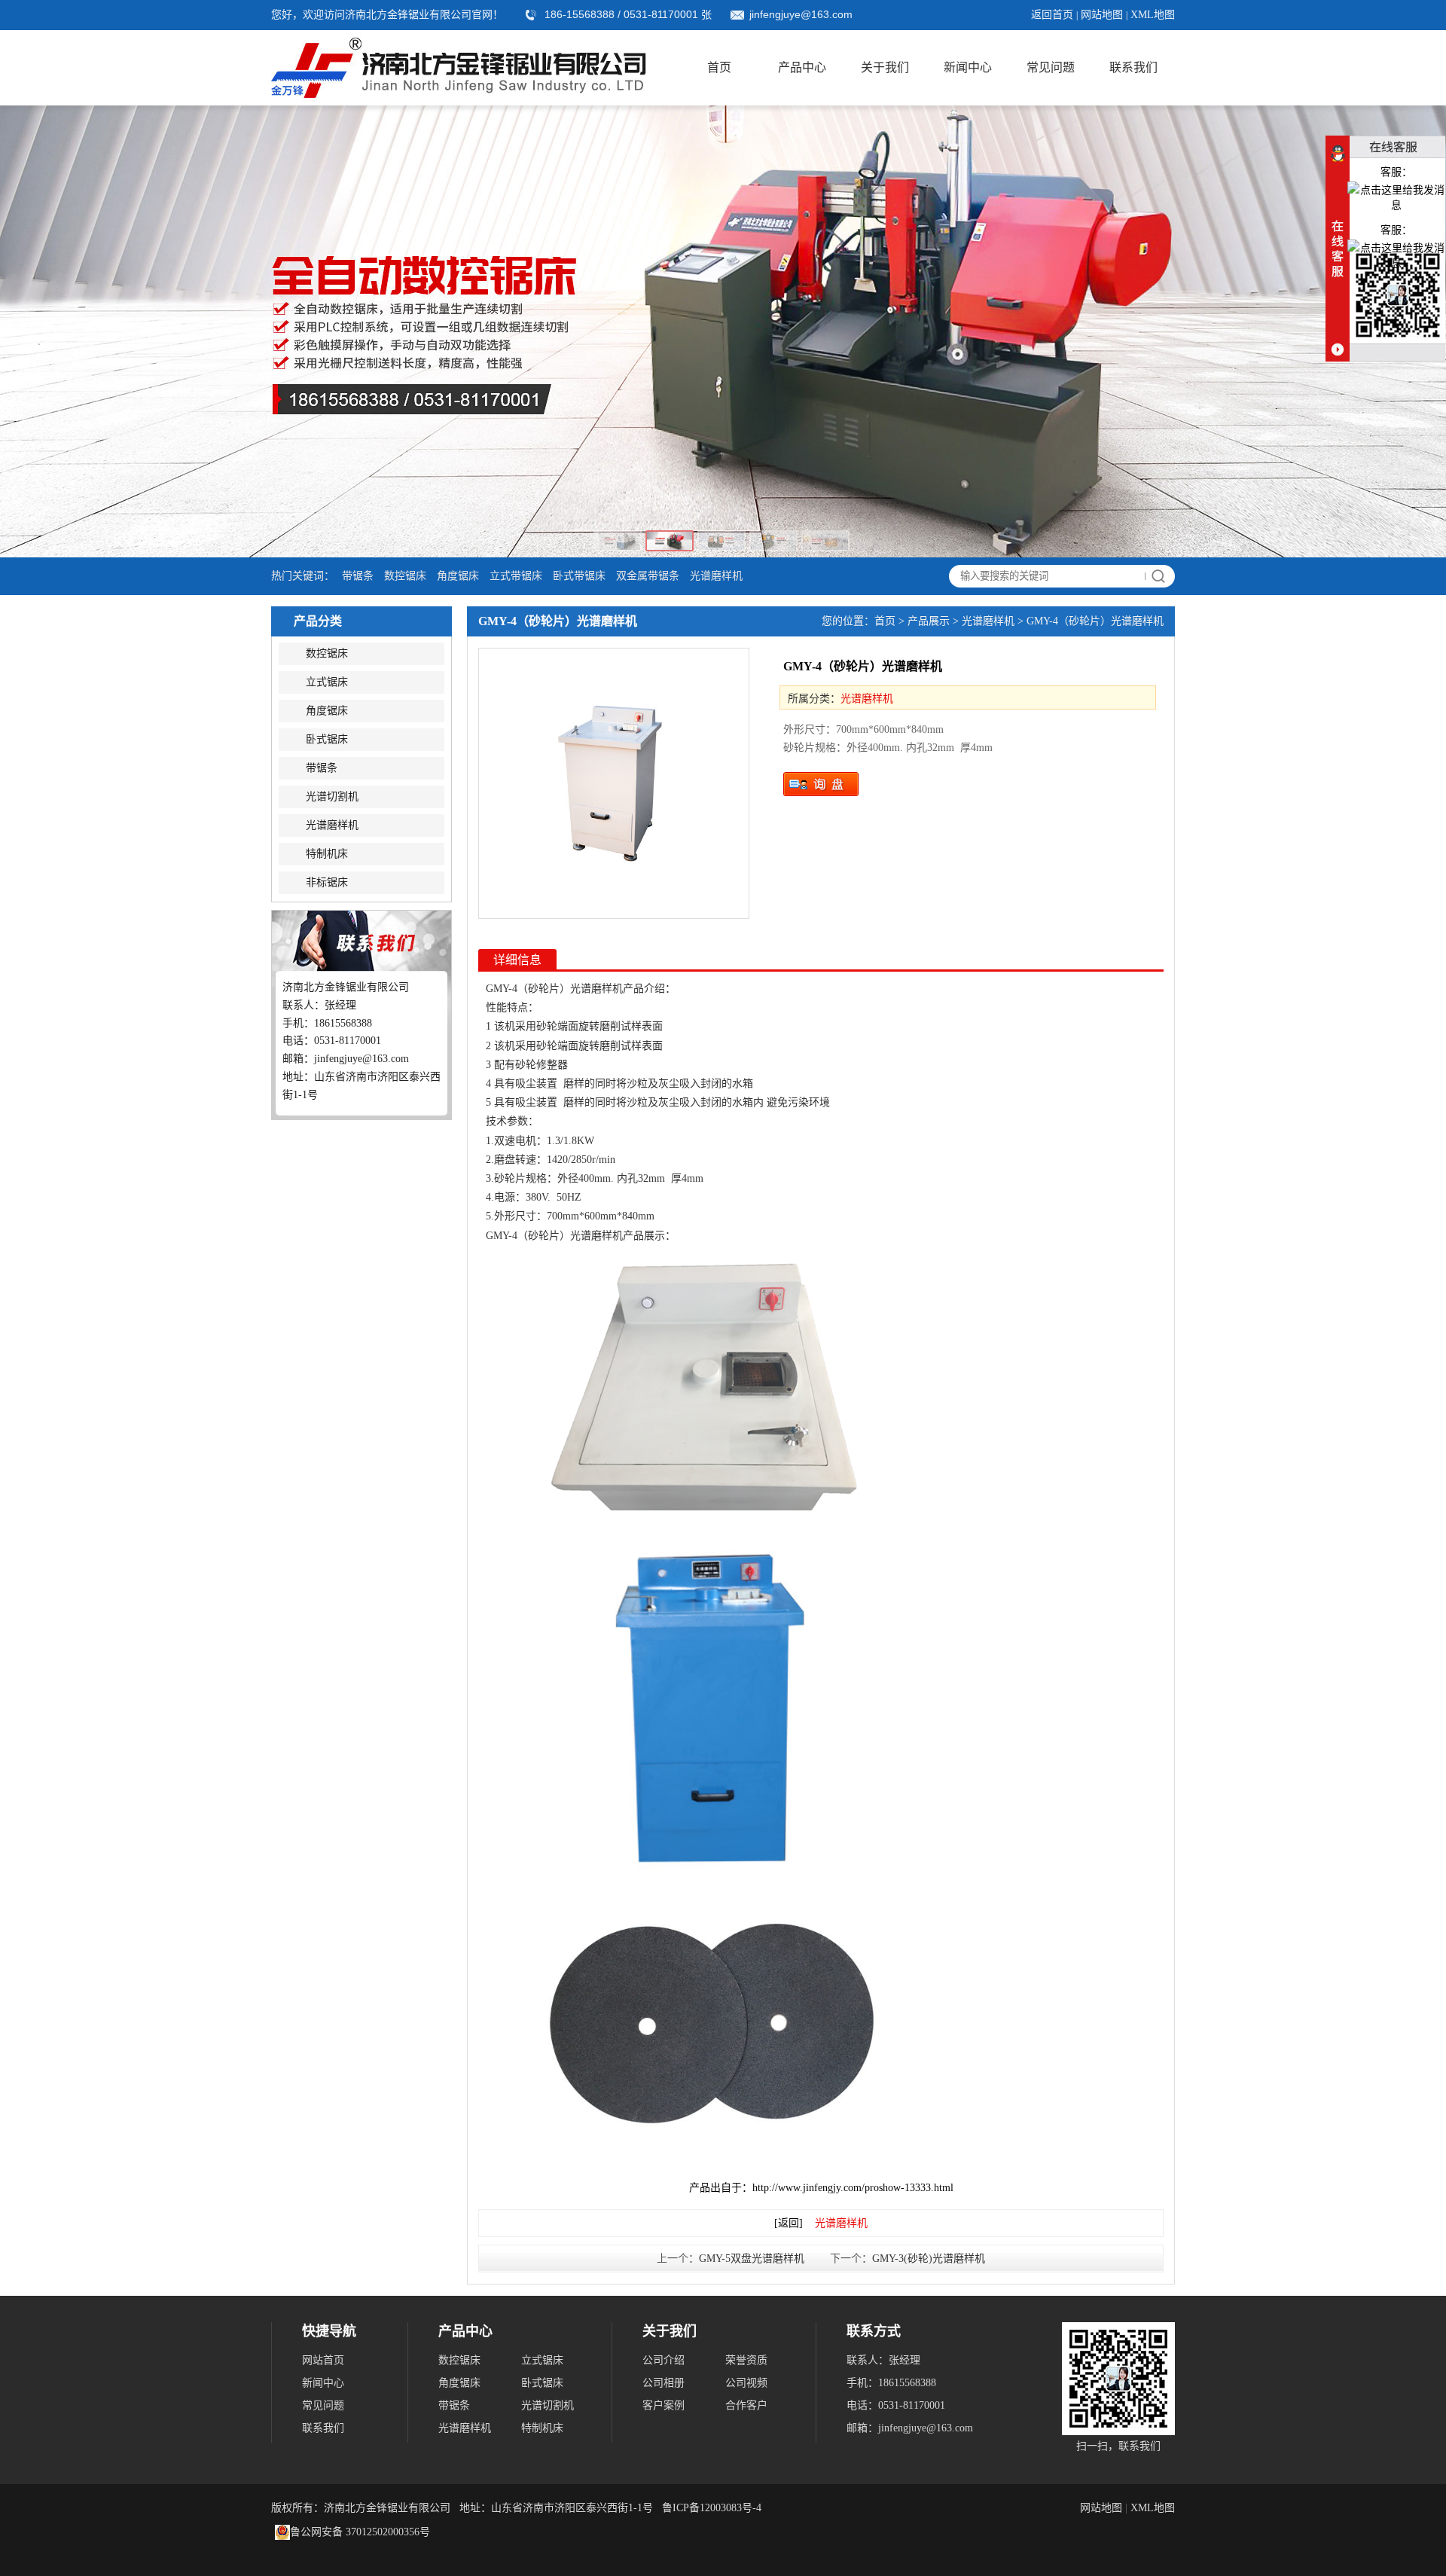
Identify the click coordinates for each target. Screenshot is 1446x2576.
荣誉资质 (746, 2360)
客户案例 (664, 2405)
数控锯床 (405, 576)
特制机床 (327, 854)
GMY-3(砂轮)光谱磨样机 (929, 2259)
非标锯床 (327, 882)
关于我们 (885, 67)
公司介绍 (664, 2360)
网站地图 (1102, 15)
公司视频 (746, 2383)
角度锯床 (458, 576)
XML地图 (1153, 15)
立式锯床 (327, 682)
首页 (719, 67)
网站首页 (323, 2360)
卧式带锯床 (579, 576)
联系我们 (1133, 67)
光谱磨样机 (716, 576)
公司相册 (664, 2383)
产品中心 (802, 67)
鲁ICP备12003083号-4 (712, 2508)
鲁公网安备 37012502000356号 (360, 2532)
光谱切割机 (332, 797)
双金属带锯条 (648, 576)
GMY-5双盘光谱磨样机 (752, 2259)
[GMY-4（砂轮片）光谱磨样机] (614, 783)
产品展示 (929, 621)
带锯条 (358, 576)
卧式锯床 (327, 739)
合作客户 (746, 2405)
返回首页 (1052, 15)
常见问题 (1051, 67)
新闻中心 (968, 67)
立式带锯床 (516, 576)
